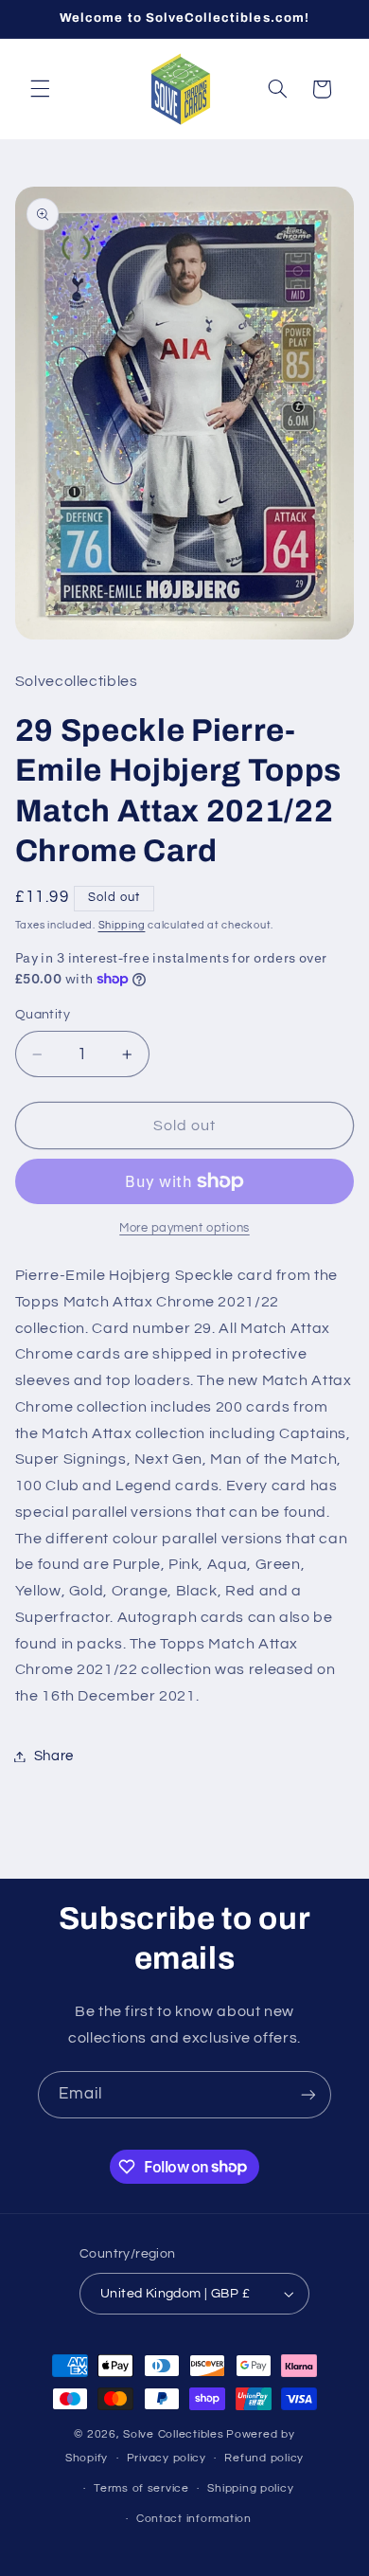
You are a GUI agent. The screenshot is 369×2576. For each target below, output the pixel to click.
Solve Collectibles (173, 2434)
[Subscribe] (308, 2094)
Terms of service (141, 2488)
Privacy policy (167, 2458)
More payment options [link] (184, 1228)
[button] (40, 89)
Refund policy (264, 2458)
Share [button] (54, 1756)
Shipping (122, 925)
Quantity (43, 1015)
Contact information (194, 2519)
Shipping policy (250, 2488)
